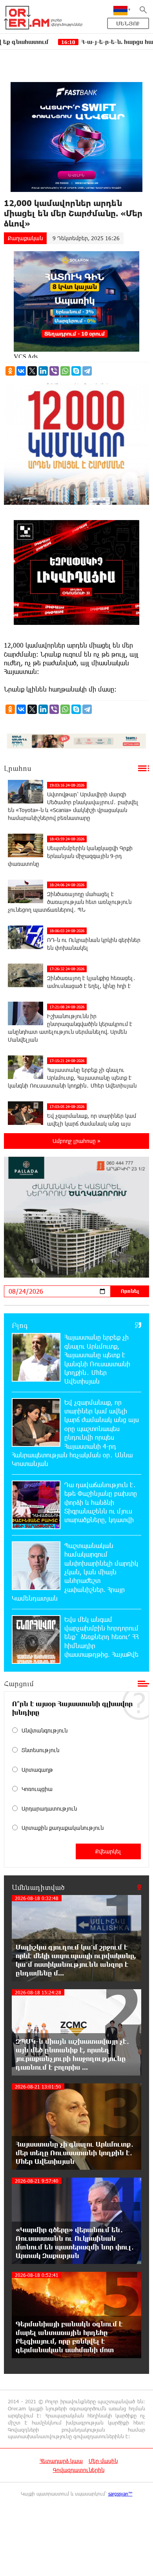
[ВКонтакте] (21, 371)
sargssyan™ (120, 2494)
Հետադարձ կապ (61, 2461)
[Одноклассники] (10, 371)
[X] (32, 371)
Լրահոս (18, 768)
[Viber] (54, 371)
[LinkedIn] (43, 371)
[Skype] (76, 371)
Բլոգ (20, 1325)
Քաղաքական (25, 238)
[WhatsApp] (65, 371)
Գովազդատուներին (79, 2470)
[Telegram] (87, 371)
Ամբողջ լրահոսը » (76, 1141)
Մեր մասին (103, 2461)
